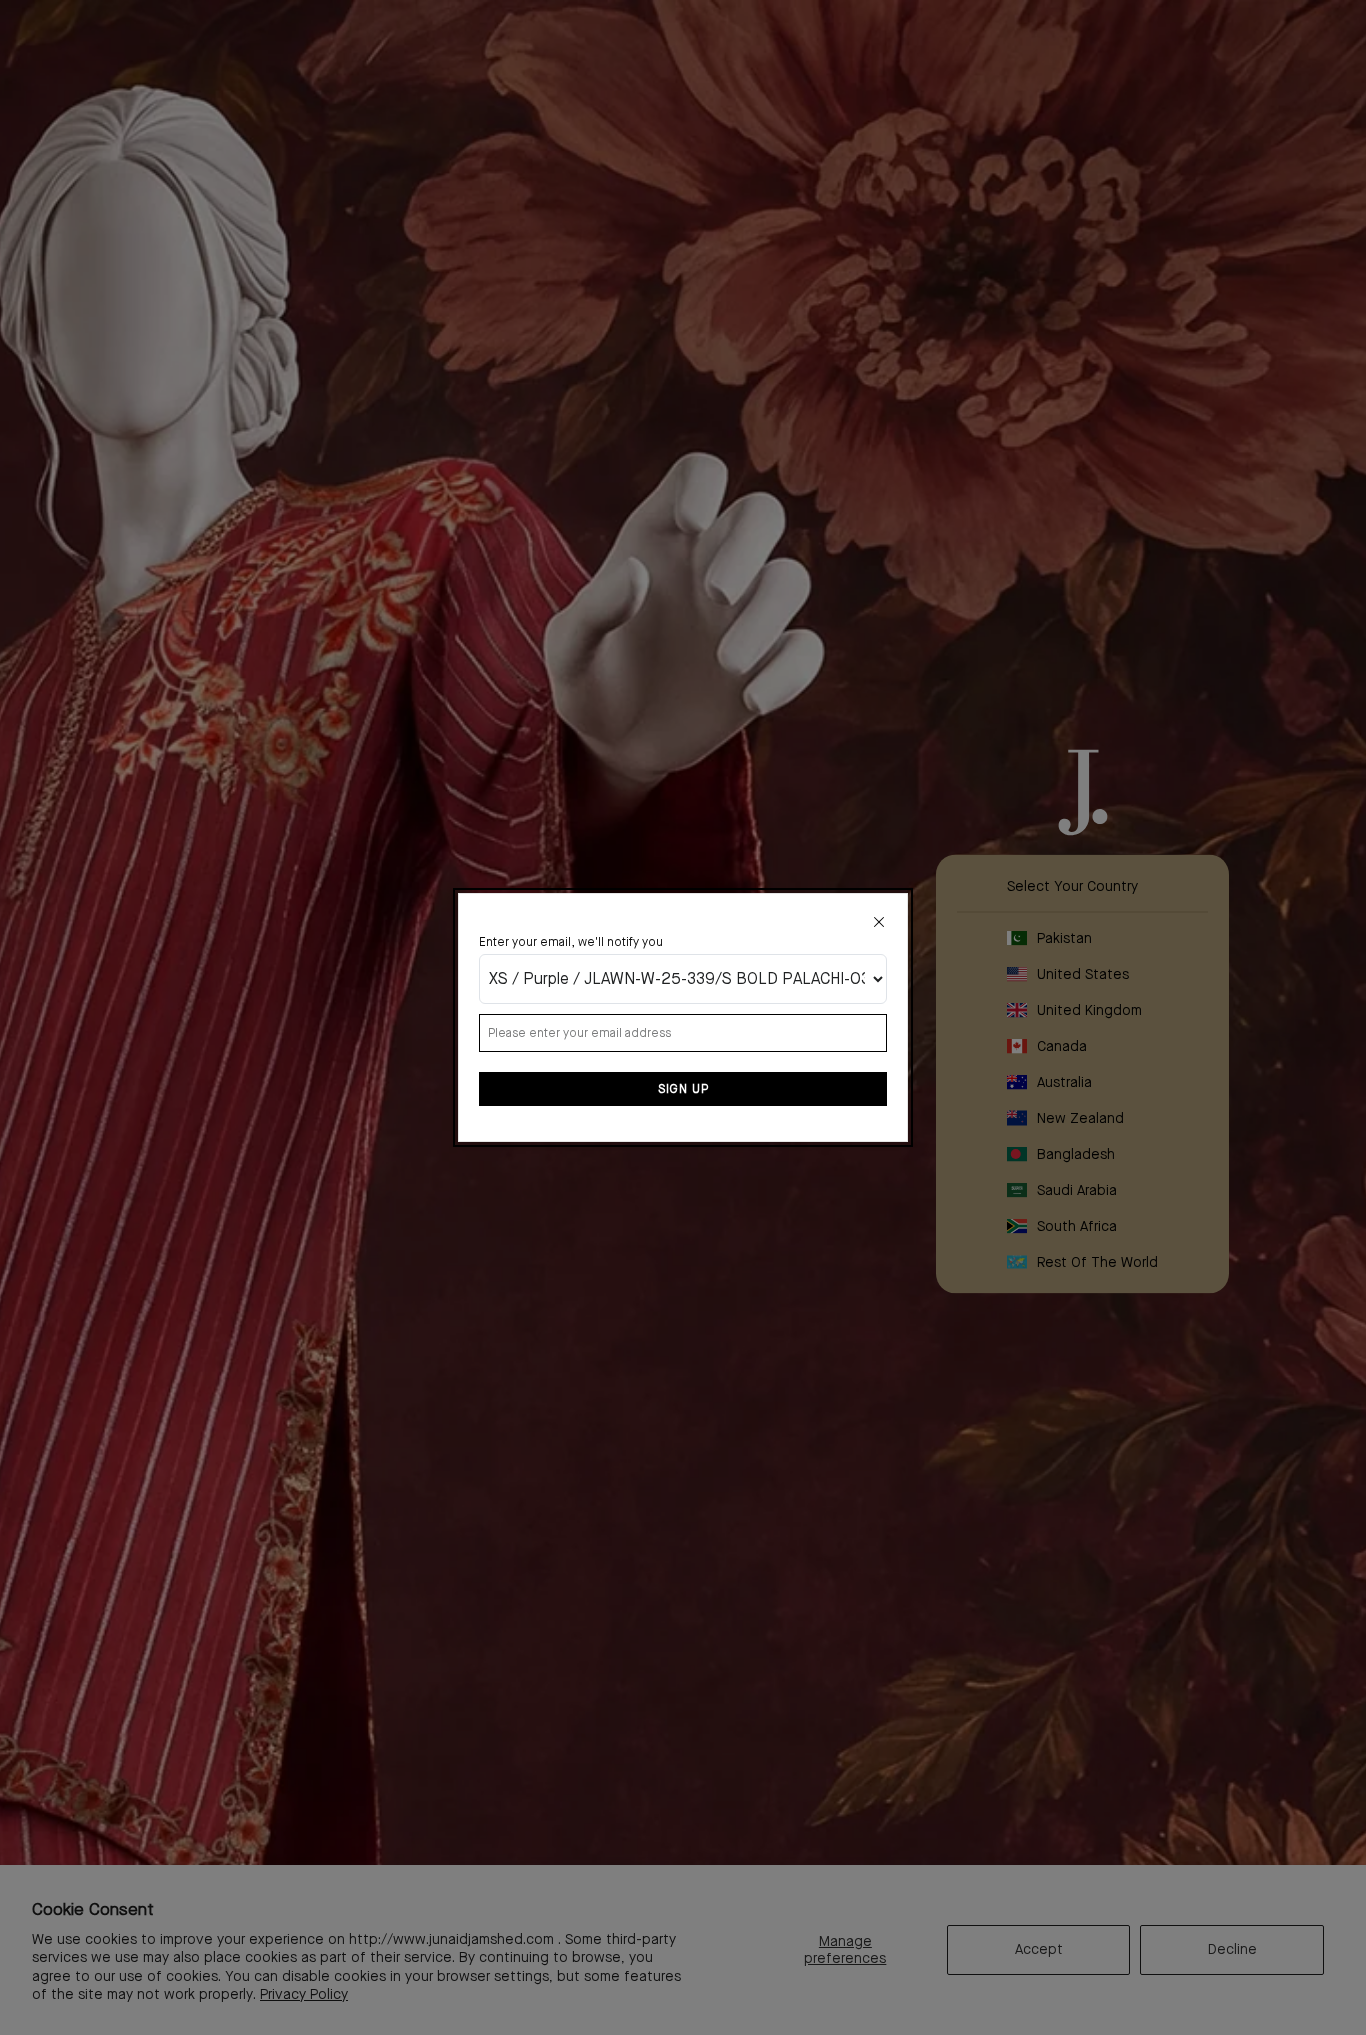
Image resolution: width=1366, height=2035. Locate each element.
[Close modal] (879, 922)
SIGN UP (683, 1089)
